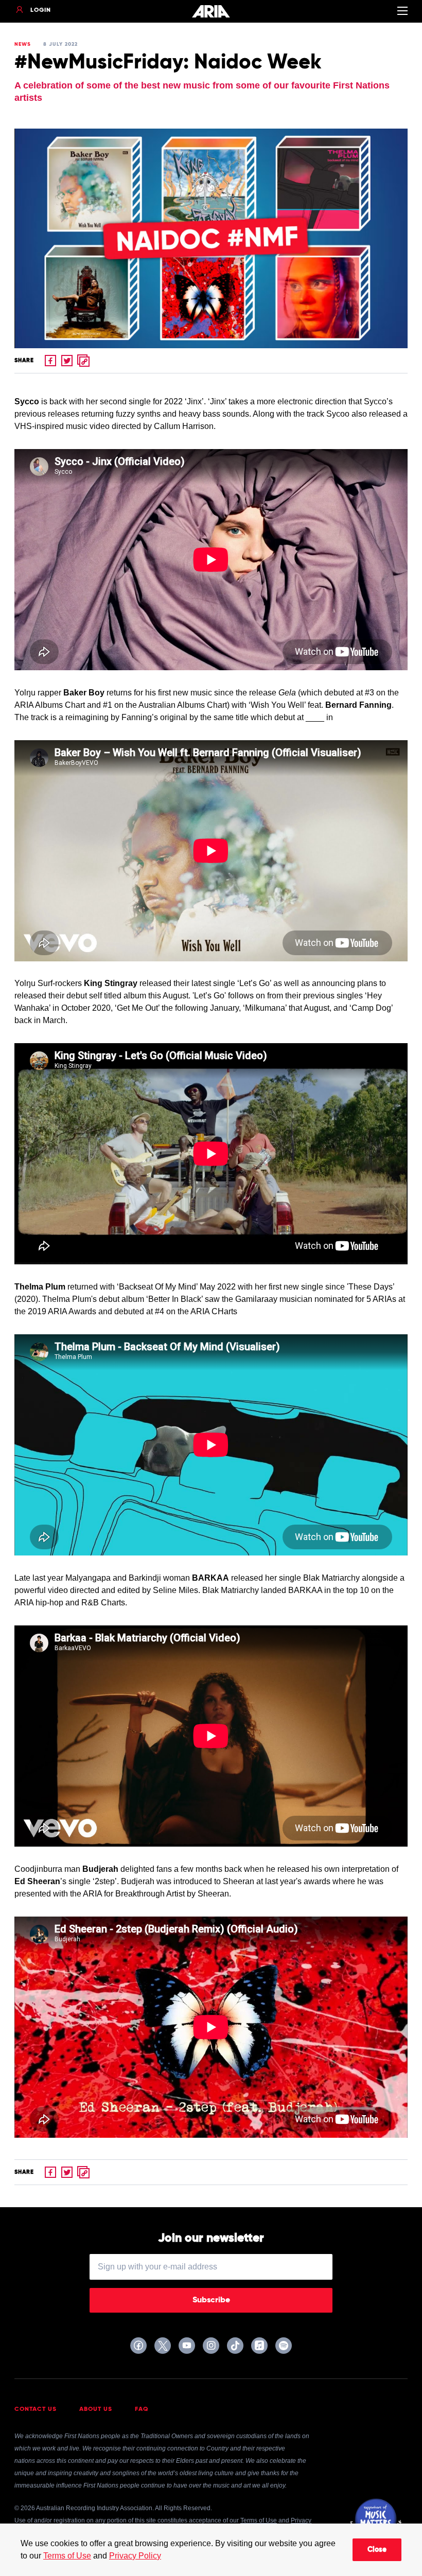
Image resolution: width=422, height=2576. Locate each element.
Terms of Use (67, 2556)
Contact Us (36, 2409)
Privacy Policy (135, 2556)
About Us (96, 2409)
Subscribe (211, 2300)
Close (377, 2550)
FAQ (142, 2409)
